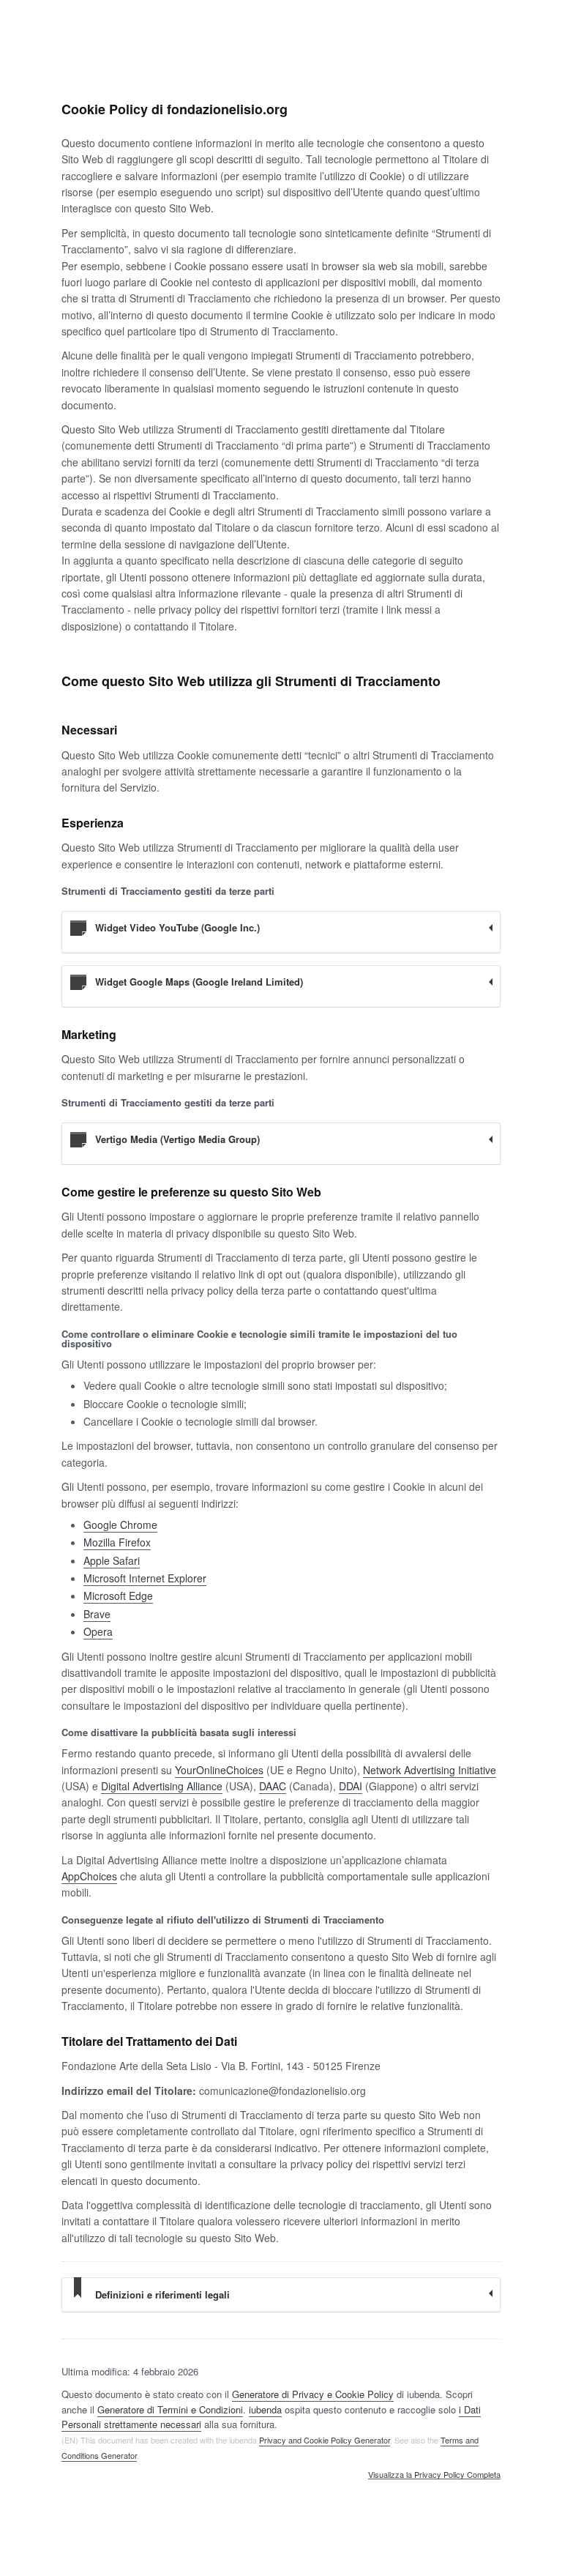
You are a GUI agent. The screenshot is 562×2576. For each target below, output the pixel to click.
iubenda (265, 2409)
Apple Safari (112, 1560)
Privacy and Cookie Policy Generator (325, 2440)
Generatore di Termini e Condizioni (170, 2409)
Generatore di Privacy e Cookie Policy (313, 2394)
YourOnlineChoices (219, 1770)
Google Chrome (120, 1525)
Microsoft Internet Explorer (145, 1578)
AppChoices (89, 1876)
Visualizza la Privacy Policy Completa (434, 2475)
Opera (98, 1631)
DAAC (273, 1786)
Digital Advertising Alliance (162, 1786)
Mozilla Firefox (117, 1542)
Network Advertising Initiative (430, 1770)
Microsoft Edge (118, 1596)
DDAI (351, 1786)
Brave (97, 1614)
